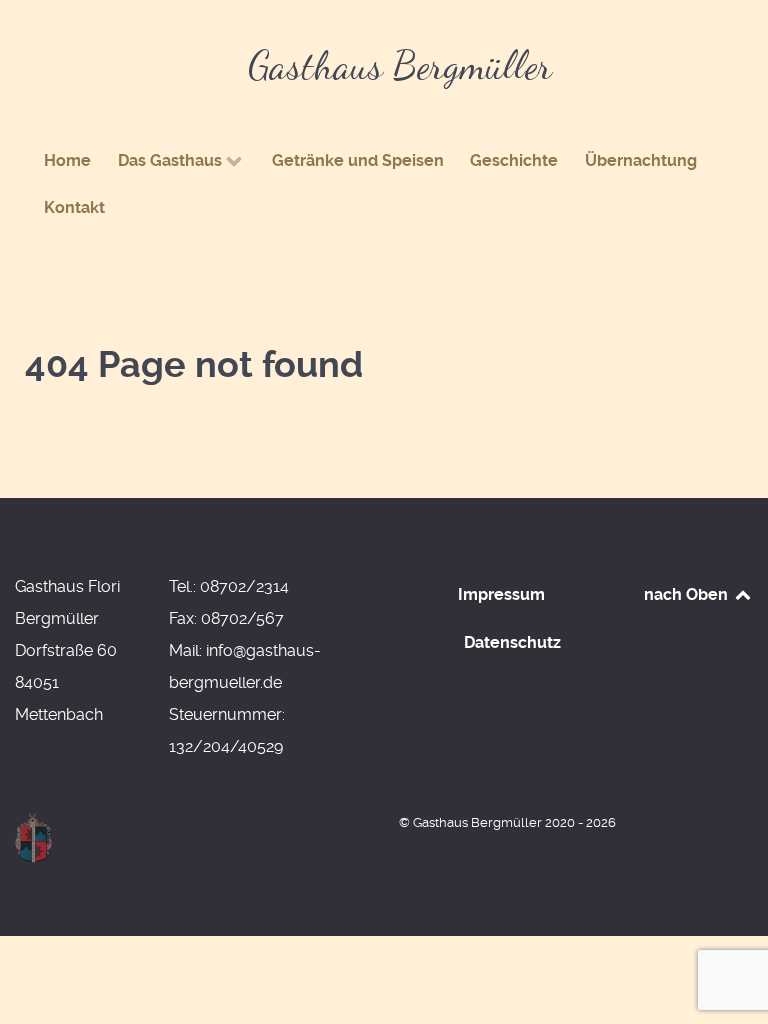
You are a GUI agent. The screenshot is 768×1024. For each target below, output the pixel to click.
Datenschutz (512, 642)
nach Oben (688, 594)
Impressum (501, 594)
